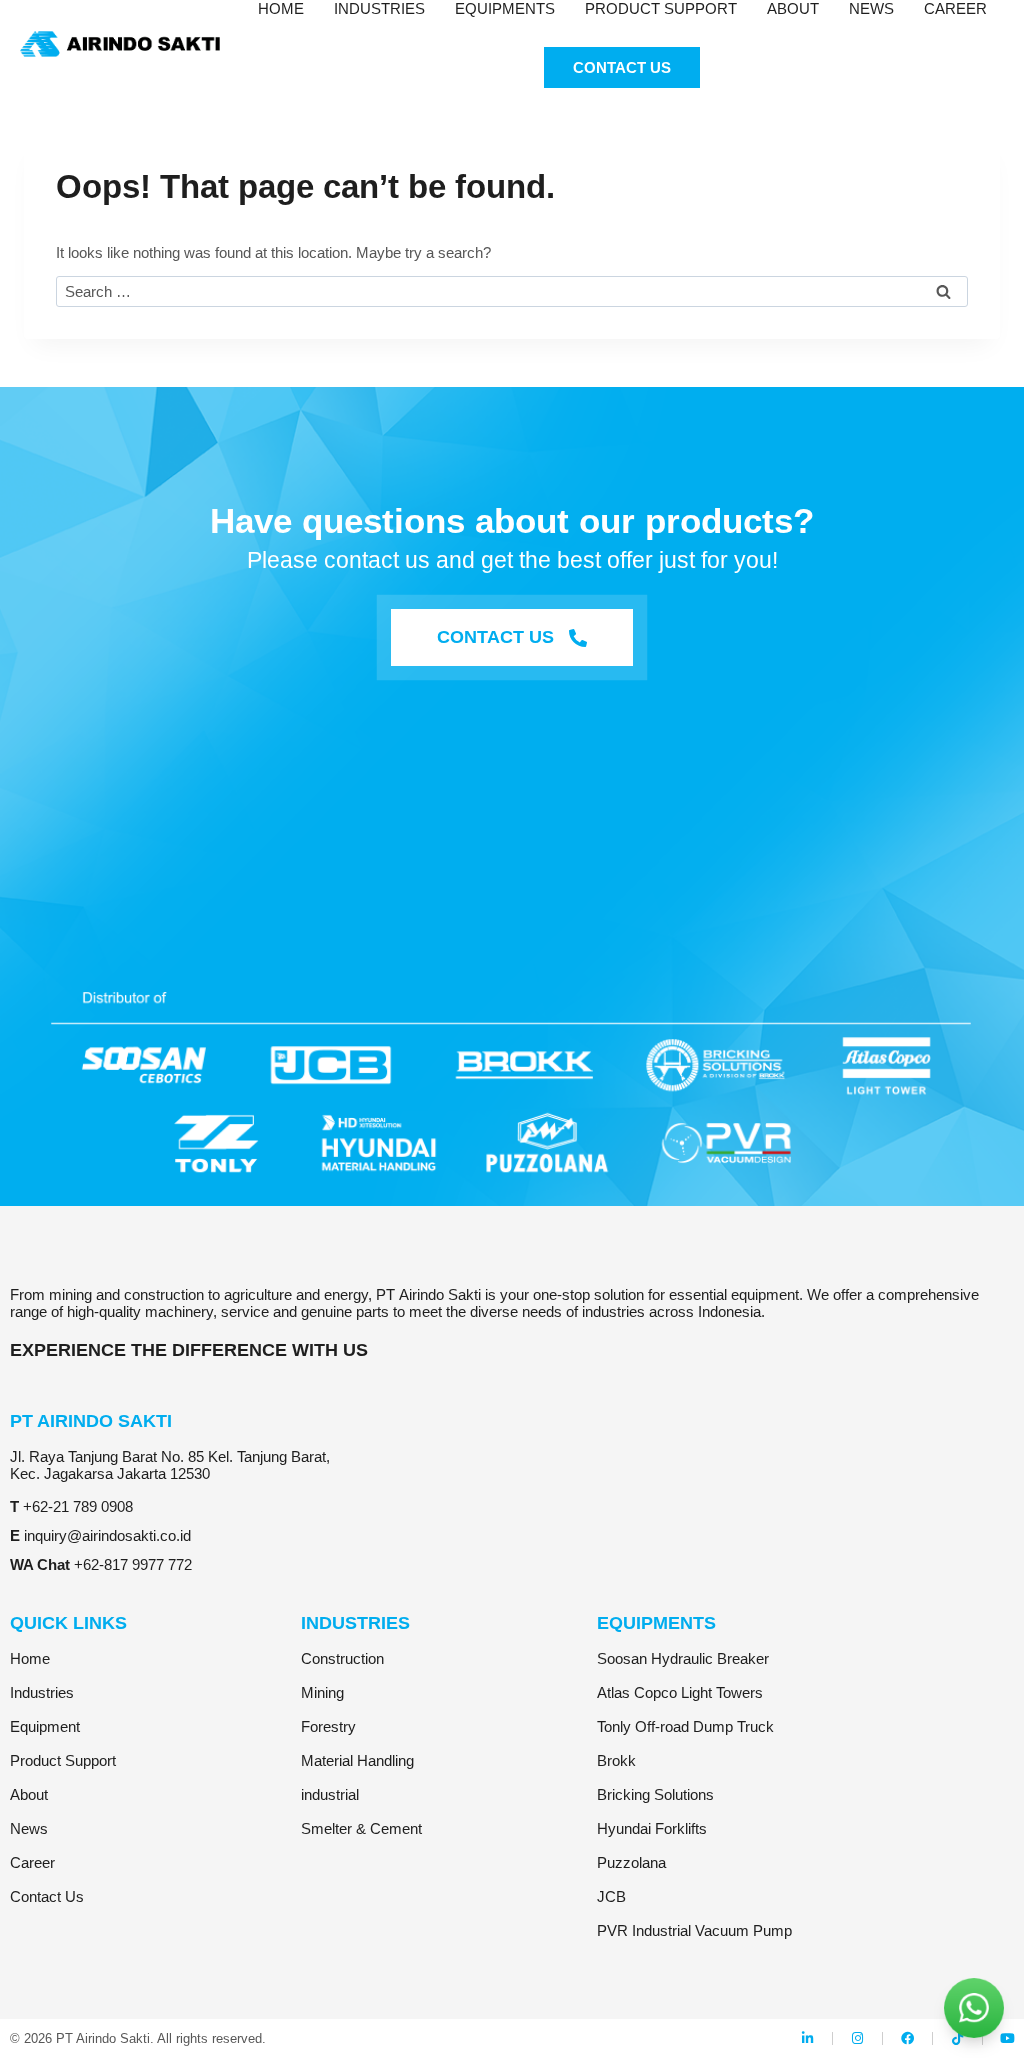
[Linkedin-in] (807, 2038)
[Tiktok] (957, 2038)
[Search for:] (512, 291)
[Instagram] (857, 2038)
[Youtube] (1007, 2038)
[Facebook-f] (907, 2038)
